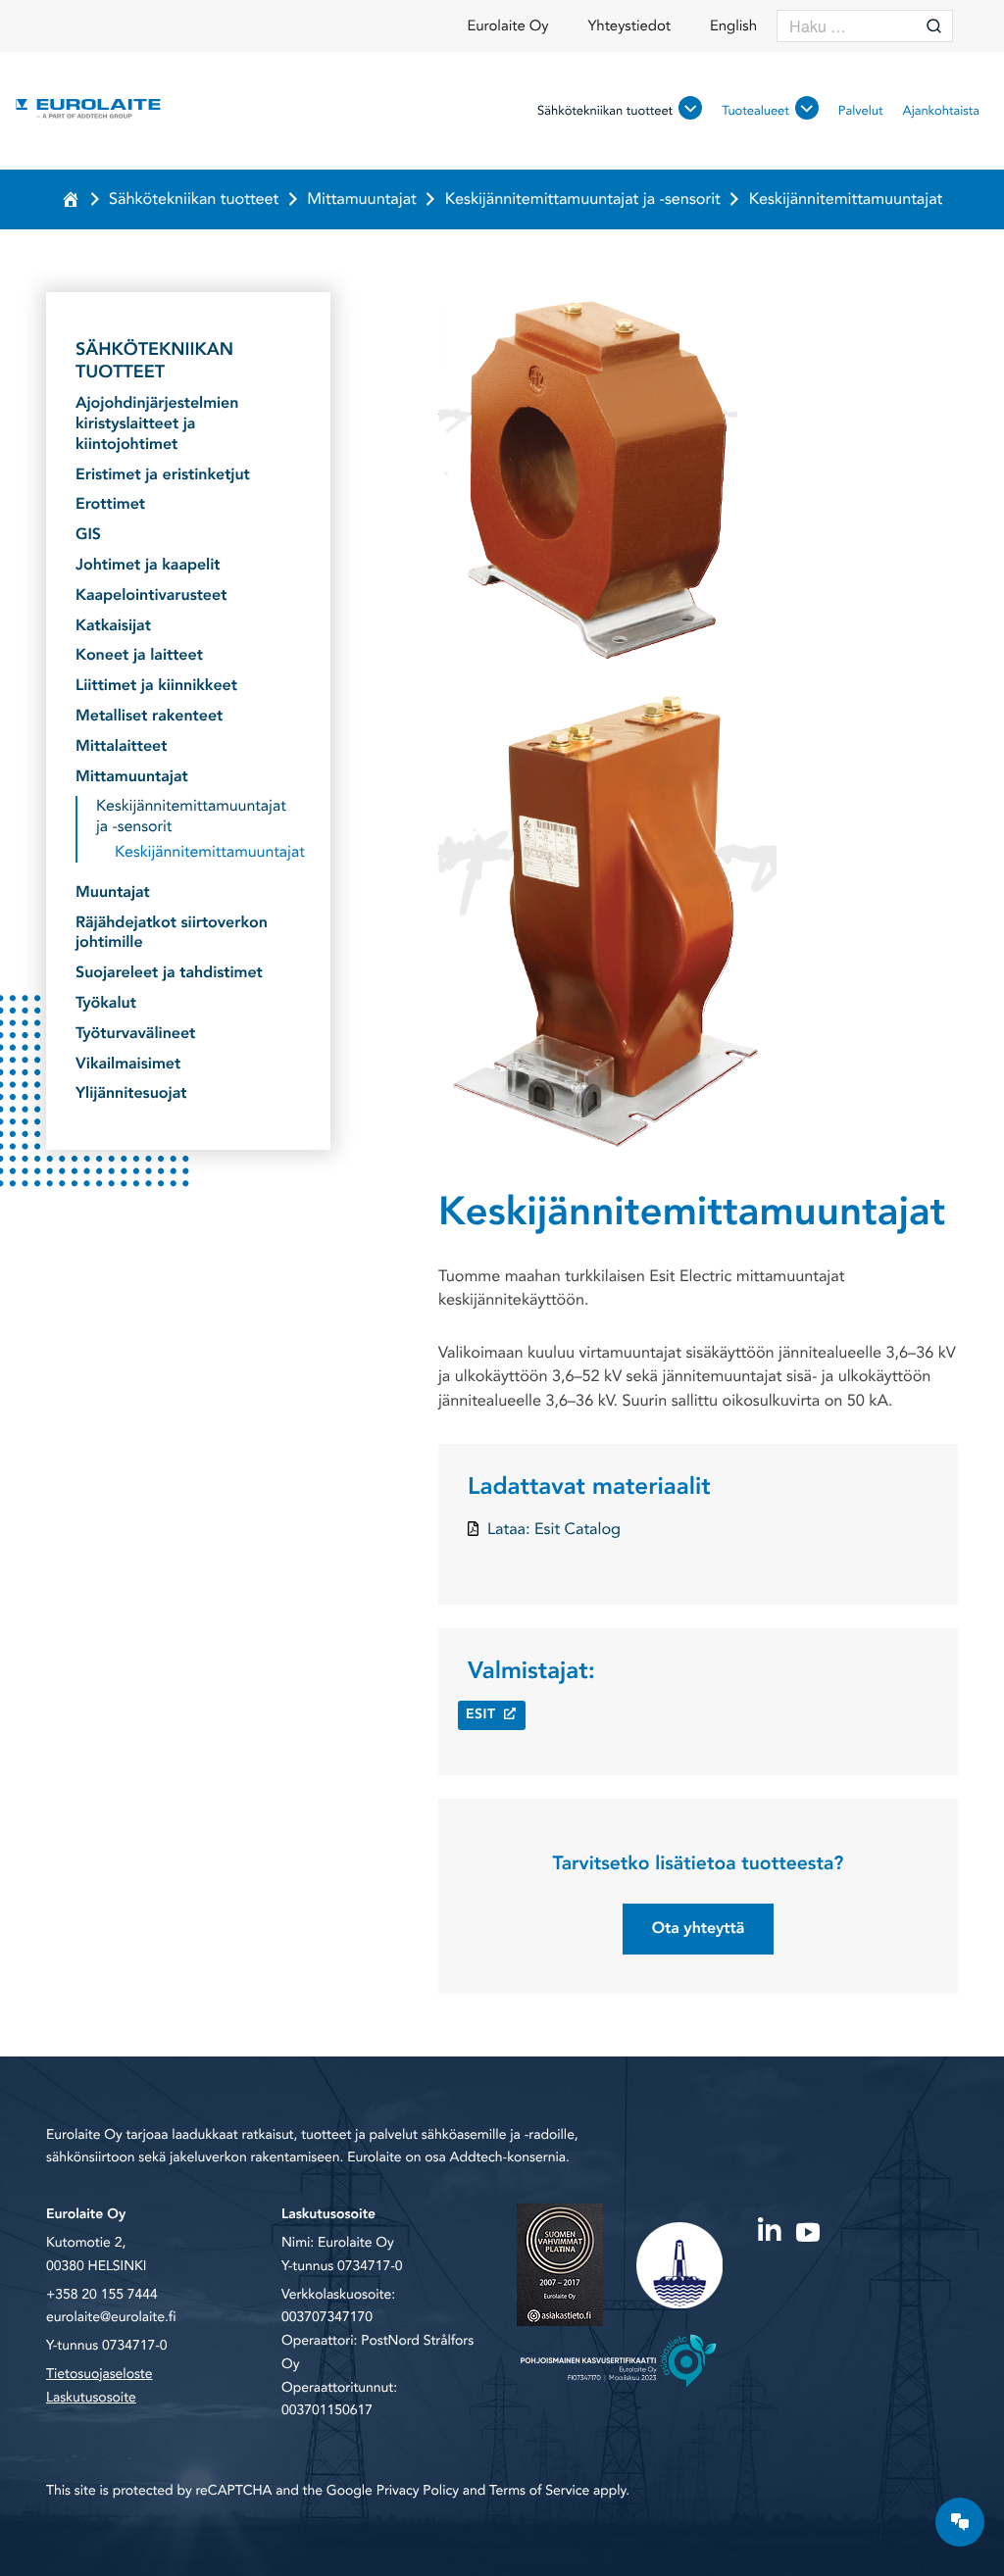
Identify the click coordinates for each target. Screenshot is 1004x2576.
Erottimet (110, 504)
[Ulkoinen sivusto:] (769, 2227)
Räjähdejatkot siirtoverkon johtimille (172, 933)
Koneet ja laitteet (139, 655)
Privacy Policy (418, 2491)
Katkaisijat (113, 626)
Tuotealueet (755, 111)
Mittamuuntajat (361, 199)
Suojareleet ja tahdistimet (169, 973)
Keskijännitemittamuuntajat (208, 852)
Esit (481, 1715)
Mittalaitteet (121, 746)
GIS (88, 535)
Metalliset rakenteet (149, 716)
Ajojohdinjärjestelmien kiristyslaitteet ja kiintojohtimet (157, 423)
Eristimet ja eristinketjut (163, 475)
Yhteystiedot (629, 26)
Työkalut (106, 1003)
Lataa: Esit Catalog (554, 1529)
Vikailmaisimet (128, 1064)
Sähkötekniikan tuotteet (605, 111)
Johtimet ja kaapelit (148, 565)
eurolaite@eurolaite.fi (111, 2318)
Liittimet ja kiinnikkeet (156, 686)
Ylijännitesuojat (131, 1093)
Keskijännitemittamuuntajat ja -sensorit (583, 199)
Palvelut (861, 111)
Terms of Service (539, 2491)
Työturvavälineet (135, 1034)
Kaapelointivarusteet (151, 595)
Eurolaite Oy (507, 26)
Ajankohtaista (941, 111)
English (733, 26)
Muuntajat (113, 892)
